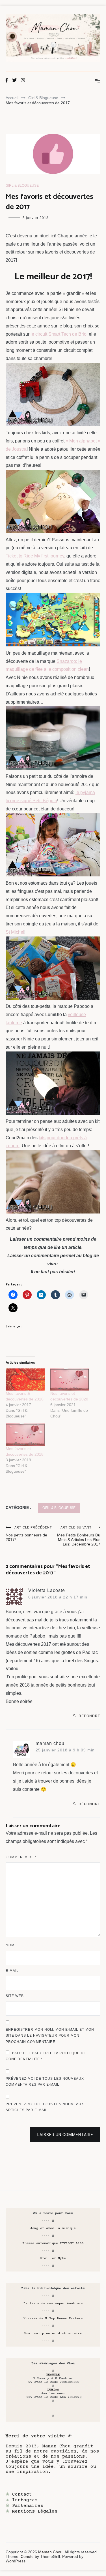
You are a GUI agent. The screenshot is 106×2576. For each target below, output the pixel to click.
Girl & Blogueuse (22, 186)
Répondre (89, 1716)
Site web (15, 1996)
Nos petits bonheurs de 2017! (29, 1534)
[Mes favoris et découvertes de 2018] (25, 1435)
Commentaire (21, 1857)
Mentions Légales (35, 2511)
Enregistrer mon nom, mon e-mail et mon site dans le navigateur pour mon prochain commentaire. (50, 2036)
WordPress (16, 2561)
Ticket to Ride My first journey (35, 556)
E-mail (12, 1971)
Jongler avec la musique (53, 2228)
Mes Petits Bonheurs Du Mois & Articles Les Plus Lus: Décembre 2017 (79, 1536)
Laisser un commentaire (65, 2135)
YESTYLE (53, 2375)
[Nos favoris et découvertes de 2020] (70, 1380)
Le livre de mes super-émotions (53, 2303)
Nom (10, 1945)
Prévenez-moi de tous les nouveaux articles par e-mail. (45, 2107)
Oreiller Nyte (53, 2258)
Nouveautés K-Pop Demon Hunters (53, 2318)
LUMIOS (53, 2390)
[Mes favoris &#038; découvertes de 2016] (25, 1380)
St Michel (15, 932)
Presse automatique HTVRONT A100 (53, 2243)
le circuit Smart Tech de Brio (59, 334)
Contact (22, 2494)
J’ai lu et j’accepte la (46, 2056)
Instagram (25, 2500)
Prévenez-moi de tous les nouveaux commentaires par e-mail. (45, 2082)
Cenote (27, 2556)
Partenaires (28, 2506)
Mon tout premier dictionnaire (53, 2333)
